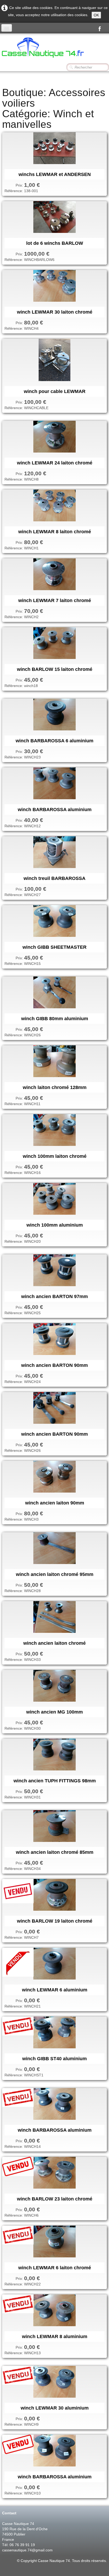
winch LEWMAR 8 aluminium (55, 2337)
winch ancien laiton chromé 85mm (55, 1852)
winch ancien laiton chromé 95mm (55, 1574)
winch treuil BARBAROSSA (54, 878)
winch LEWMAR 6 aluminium (55, 1990)
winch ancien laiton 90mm (55, 1503)
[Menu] (7, 28)
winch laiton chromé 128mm (55, 1087)
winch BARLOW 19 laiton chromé (55, 1921)
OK (96, 15)
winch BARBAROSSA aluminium (55, 810)
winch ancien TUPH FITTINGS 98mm (55, 1781)
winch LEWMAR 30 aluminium (55, 2408)
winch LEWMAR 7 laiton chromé (55, 600)
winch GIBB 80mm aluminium (55, 1019)
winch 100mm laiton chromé (55, 1156)
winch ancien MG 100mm (54, 1712)
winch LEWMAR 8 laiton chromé (55, 532)
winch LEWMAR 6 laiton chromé (55, 2268)
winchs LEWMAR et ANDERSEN (55, 174)
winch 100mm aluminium (55, 1225)
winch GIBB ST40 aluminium (54, 2059)
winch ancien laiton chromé (54, 1643)
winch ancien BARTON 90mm (54, 1365)
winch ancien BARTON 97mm (54, 1296)
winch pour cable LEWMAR (55, 391)
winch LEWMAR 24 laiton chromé (55, 463)
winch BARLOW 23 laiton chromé (55, 2199)
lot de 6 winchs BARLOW (55, 243)
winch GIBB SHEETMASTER (54, 947)
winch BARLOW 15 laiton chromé (55, 669)
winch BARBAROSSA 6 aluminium (54, 741)
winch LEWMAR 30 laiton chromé (55, 312)
